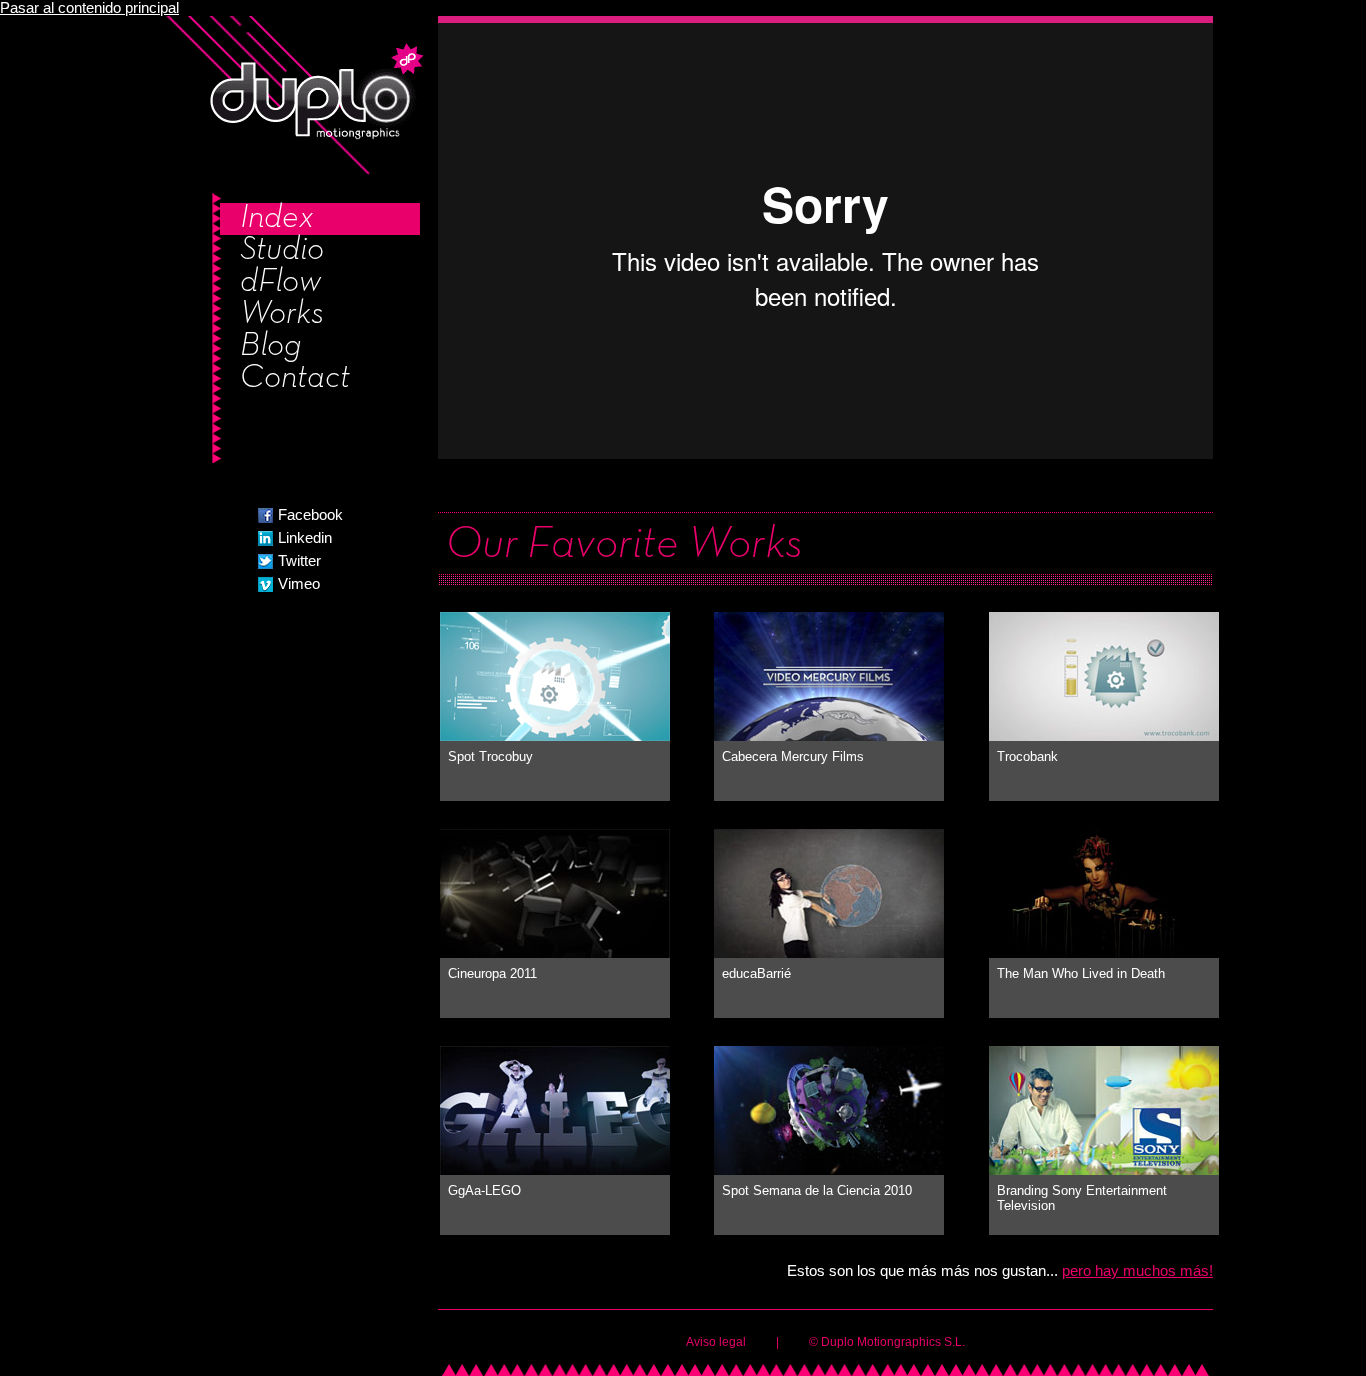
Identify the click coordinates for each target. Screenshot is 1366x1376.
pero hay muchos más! (1137, 1271)
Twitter (299, 561)
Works (282, 315)
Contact (295, 379)
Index (277, 219)
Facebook (310, 515)
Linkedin (305, 538)
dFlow (280, 283)
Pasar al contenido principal (89, 8)
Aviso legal (716, 1342)
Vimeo (299, 584)
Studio (282, 251)
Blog (271, 347)
